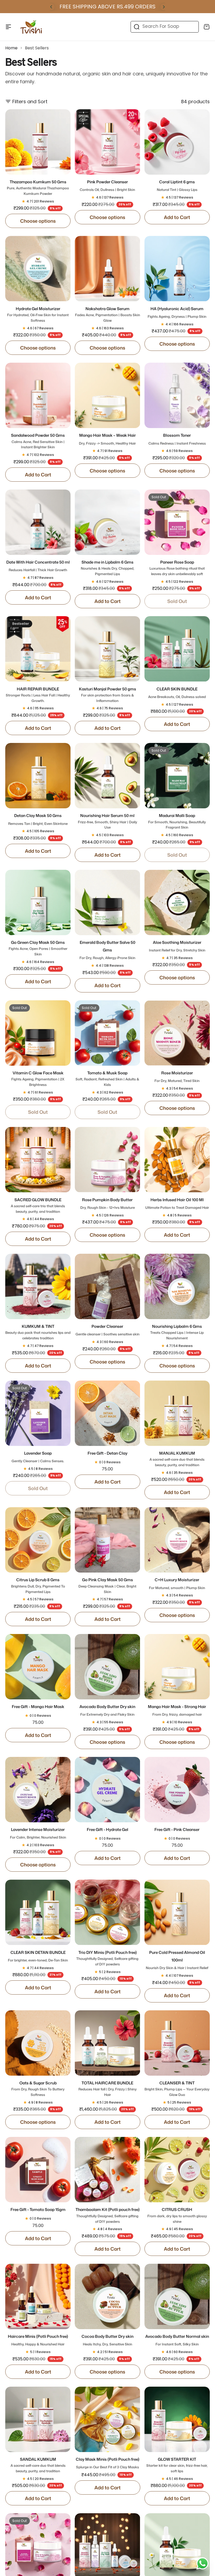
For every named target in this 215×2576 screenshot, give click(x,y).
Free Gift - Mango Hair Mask (38, 1707)
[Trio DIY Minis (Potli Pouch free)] (107, 1912)
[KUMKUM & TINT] (38, 1286)
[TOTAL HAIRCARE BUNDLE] (107, 2043)
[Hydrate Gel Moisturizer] (38, 269)
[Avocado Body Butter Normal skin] (177, 2296)
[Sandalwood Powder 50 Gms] (38, 395)
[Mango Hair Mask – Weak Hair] (107, 395)
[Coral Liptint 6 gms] (177, 142)
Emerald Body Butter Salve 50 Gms (107, 950)
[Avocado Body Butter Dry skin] (107, 1667)
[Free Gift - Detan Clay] (107, 1413)
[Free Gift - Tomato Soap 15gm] (38, 2170)
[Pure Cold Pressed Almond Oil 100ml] (177, 1912)
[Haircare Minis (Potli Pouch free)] (38, 2296)
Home (11, 48)
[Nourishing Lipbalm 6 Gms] (177, 1286)
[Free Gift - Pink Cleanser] (177, 1790)
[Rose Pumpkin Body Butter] (107, 1160)
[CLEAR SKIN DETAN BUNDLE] (38, 1912)
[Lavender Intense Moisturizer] (38, 1790)
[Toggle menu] (8, 27)
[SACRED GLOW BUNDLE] (38, 1160)
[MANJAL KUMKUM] (177, 1413)
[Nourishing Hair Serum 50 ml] (107, 776)
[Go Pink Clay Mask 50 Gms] (107, 1540)
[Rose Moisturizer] (177, 1033)
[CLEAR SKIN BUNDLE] (177, 649)
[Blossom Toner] (177, 395)
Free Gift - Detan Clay (107, 1453)
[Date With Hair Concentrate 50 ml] (38, 522)
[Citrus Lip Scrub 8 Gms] (38, 1540)
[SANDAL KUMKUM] (38, 2419)
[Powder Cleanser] (107, 1286)
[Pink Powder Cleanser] (107, 142)
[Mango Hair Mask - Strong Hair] (177, 1667)
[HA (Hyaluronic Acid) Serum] (177, 269)
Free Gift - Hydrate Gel (107, 1830)
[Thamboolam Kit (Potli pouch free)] (107, 2170)
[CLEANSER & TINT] (177, 2043)
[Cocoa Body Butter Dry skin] (107, 2296)
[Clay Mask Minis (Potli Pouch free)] (107, 2419)
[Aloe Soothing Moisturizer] (177, 902)
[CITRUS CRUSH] (177, 2170)
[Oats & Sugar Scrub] (38, 2043)
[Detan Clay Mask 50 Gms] (38, 776)
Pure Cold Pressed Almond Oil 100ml (177, 1960)
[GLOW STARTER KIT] (177, 2419)
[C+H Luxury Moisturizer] (177, 1540)
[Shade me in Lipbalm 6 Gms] (107, 522)
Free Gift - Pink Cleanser (177, 1830)
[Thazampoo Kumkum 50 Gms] (38, 142)
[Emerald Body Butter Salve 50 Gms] (107, 902)
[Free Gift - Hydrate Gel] (107, 1790)
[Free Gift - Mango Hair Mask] (38, 1667)
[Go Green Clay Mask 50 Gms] (38, 902)
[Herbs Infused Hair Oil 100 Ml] (177, 1160)
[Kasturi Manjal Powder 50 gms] (107, 649)
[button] (51, 7)
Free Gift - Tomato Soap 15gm (38, 2210)
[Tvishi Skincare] (31, 27)
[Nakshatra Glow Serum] (107, 269)
